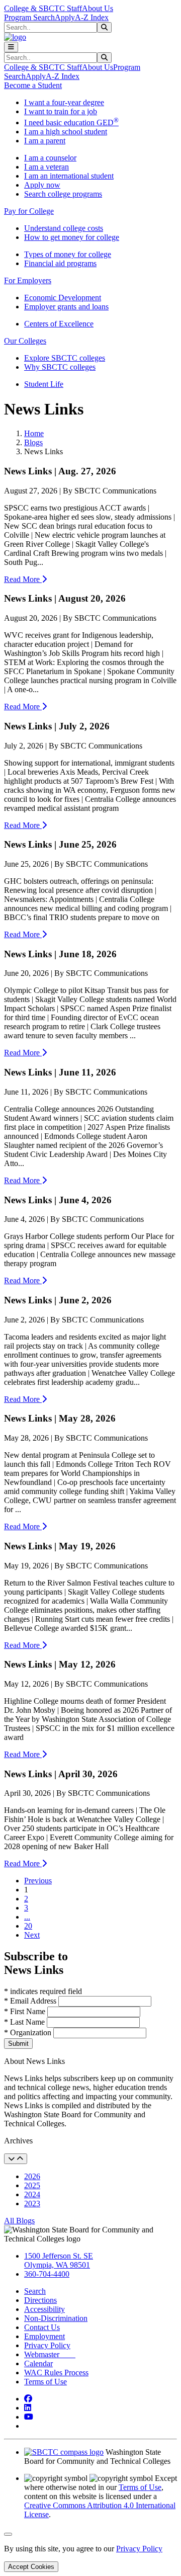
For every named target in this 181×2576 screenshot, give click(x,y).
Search (35, 2291)
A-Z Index (92, 17)
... (27, 1917)
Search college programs (63, 194)
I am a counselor (50, 158)
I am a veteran (47, 167)
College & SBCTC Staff (43, 8)
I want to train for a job (61, 111)
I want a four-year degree (64, 102)
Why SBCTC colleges (60, 367)
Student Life (44, 384)
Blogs (33, 442)
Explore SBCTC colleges (65, 358)
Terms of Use (46, 2382)
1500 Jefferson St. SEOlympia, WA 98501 (59, 2260)
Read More (23, 579)
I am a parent (45, 141)
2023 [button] (32, 2204)
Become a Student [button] (33, 85)
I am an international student (69, 176)
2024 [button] (32, 2194)
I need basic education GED (71, 122)
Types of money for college (68, 254)
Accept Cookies (31, 2567)
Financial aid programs (60, 263)
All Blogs (19, 2221)
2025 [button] (32, 2185)
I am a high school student (66, 132)
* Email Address (31, 2001)
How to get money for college (72, 237)
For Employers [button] (28, 280)
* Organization (28, 2032)
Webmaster (50, 2354)
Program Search (29, 17)
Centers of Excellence (59, 324)
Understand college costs (64, 228)
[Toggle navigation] (11, 47)
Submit (18, 2044)
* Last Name (25, 2022)
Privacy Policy (47, 2345)
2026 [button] (32, 2176)
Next (32, 1935)
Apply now (42, 185)
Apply (65, 17)
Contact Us (42, 2327)
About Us (98, 8)
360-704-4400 (47, 2274)
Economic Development (63, 298)
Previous (38, 1881)
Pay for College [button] (29, 211)
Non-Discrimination (56, 2318)
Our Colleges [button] (25, 341)
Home (34, 433)
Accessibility (44, 2309)
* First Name (26, 2011)
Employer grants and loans (66, 307)
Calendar (38, 2363)
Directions (40, 2300)
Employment (44, 2336)
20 (28, 1926)
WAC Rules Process (56, 2373)
